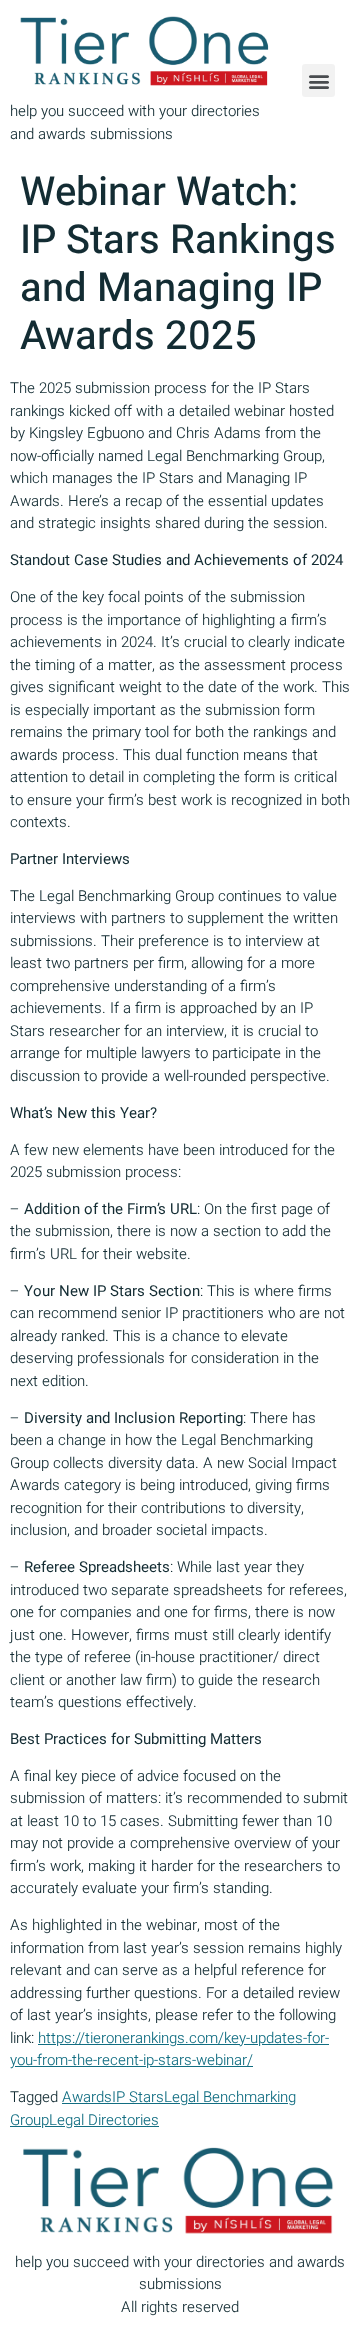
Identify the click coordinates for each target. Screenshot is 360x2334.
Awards (87, 2097)
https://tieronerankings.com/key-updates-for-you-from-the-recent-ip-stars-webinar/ (169, 2049)
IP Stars (138, 2097)
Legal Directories (104, 2120)
